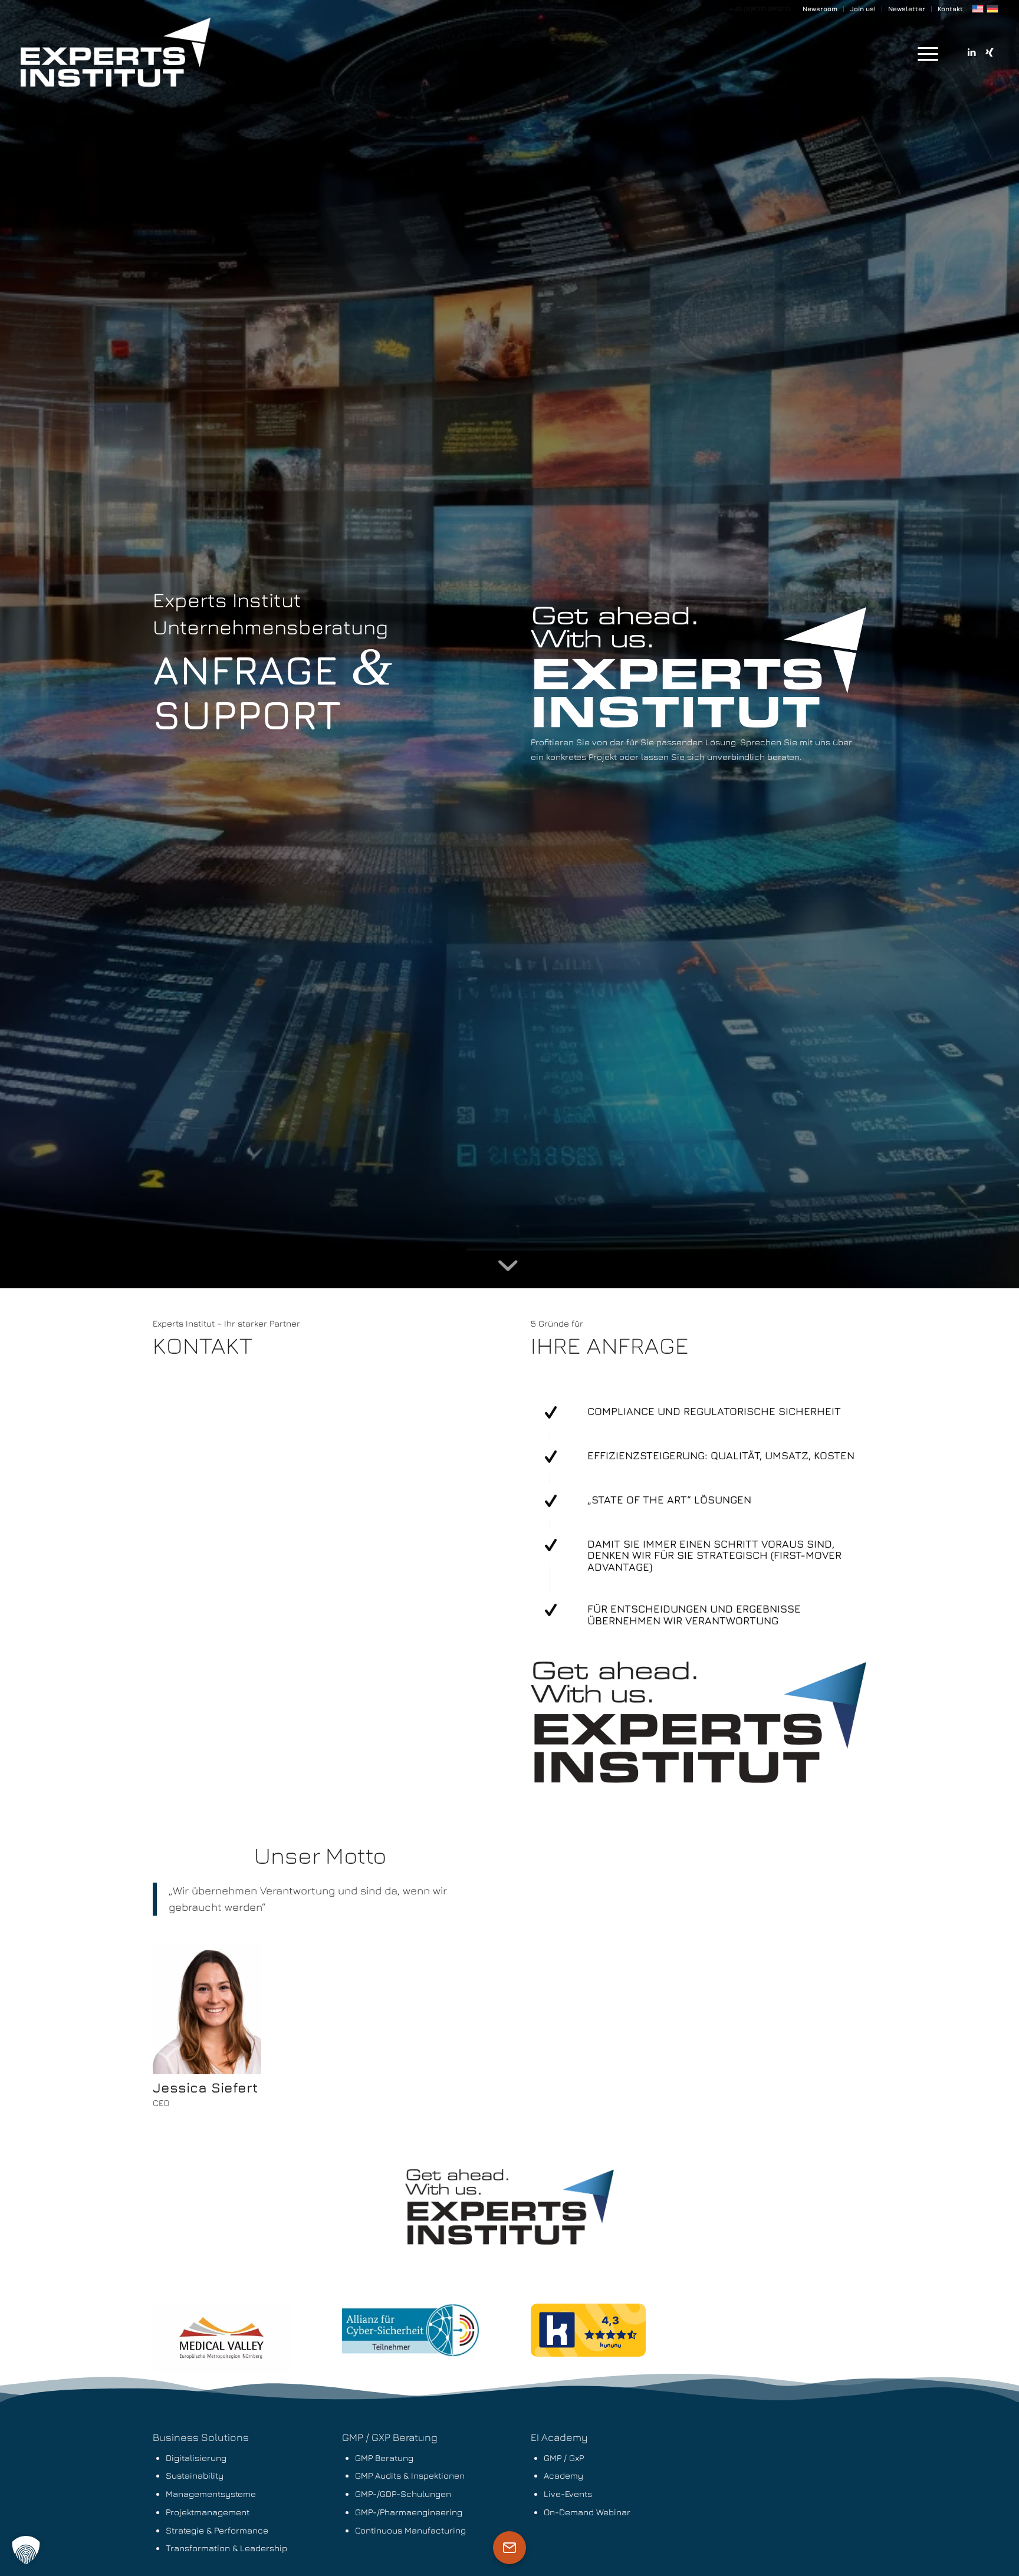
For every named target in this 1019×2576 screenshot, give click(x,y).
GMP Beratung (384, 2458)
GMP (364, 2475)
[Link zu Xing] (990, 52)
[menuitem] (820, 9)
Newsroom (820, 9)
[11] (221, 2338)
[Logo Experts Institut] (116, 53)
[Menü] (924, 53)
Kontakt (950, 9)
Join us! (863, 9)
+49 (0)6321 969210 (760, 9)
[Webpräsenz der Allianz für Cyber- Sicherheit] (411, 2330)
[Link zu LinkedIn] (972, 52)
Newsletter (907, 9)
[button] (26, 2550)
